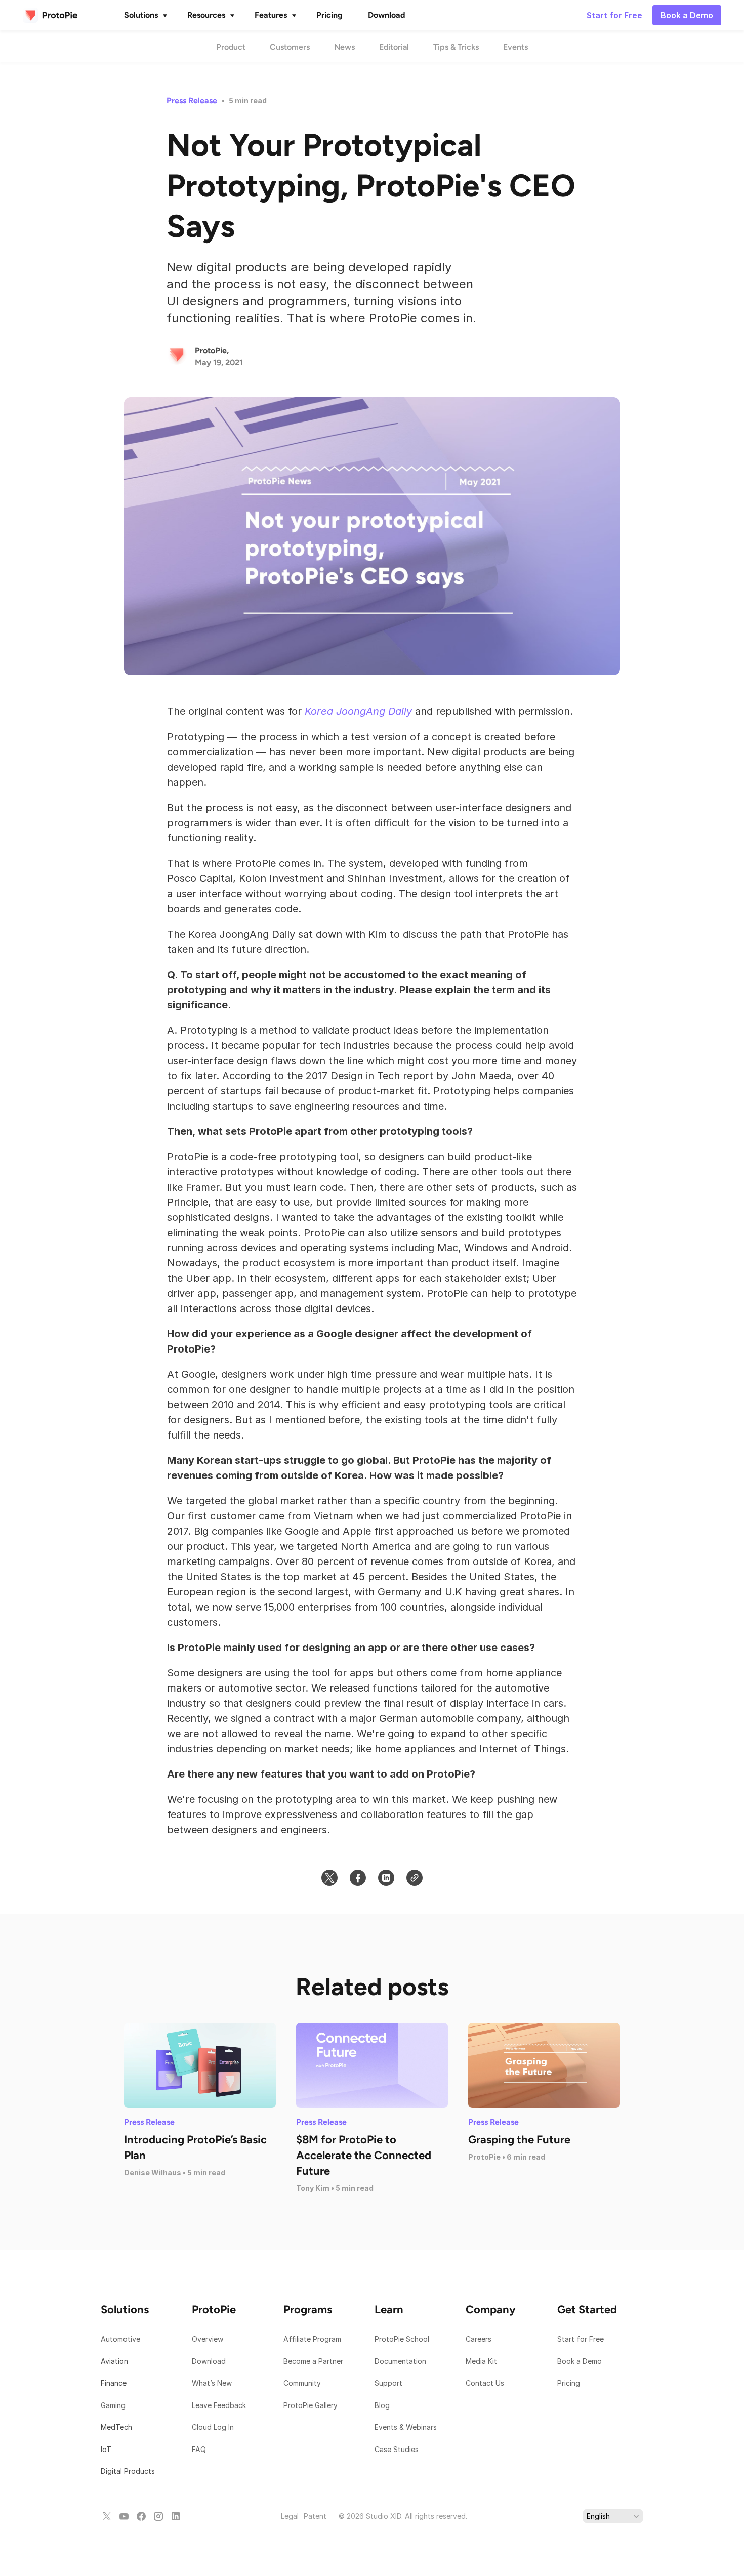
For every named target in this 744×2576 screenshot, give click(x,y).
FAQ (199, 2449)
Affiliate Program (312, 2339)
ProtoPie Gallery (311, 2405)
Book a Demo (580, 2361)
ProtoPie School (402, 2339)
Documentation (401, 2361)
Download (209, 2361)
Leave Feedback (219, 2405)
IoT (106, 2449)
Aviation (114, 2361)
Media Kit (482, 2361)
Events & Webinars (406, 2427)
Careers (479, 2339)
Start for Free (581, 2339)
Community (302, 2383)
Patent (315, 2516)
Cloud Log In (213, 2427)
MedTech (116, 2427)
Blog (383, 2405)
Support (389, 2383)
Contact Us (485, 2383)
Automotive (120, 2339)
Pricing (569, 2383)
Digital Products (128, 2471)
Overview (208, 2339)
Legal (290, 2516)
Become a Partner (313, 2361)
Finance (114, 2383)
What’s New (212, 2383)
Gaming (113, 2405)
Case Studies (397, 2449)
